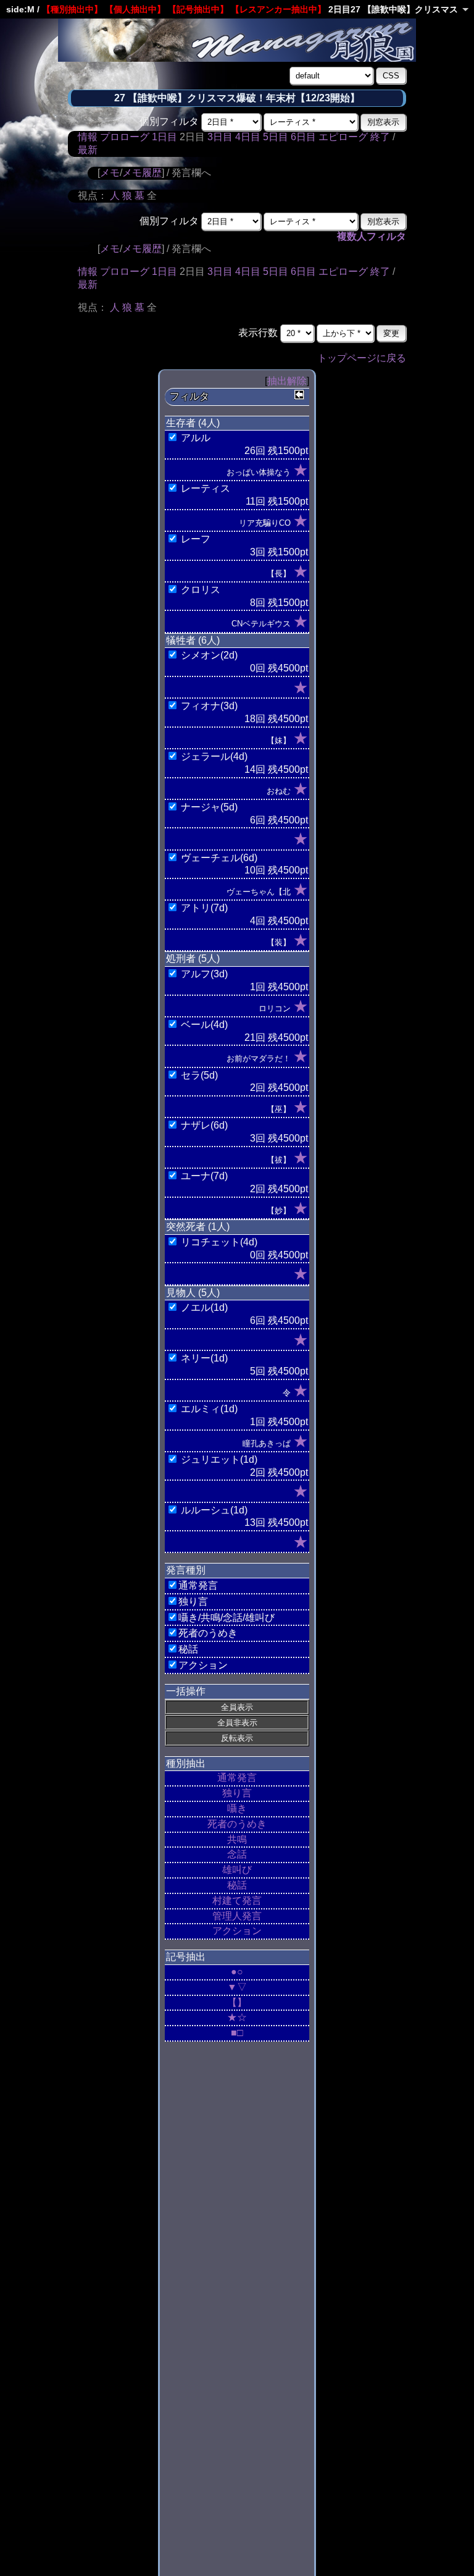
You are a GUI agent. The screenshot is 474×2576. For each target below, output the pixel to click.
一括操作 (186, 1691)
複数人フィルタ (372, 236)
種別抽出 (186, 1763)
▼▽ (237, 1987)
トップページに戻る (362, 358)
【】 (237, 2002)
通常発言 (237, 1778)
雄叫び (237, 1870)
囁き (237, 1808)
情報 (88, 137)
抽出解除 (287, 381)
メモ (110, 173)
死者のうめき (237, 1824)
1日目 (164, 137)
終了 (380, 137)
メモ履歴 (142, 173)
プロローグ (125, 137)
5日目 (276, 137)
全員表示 (237, 1707)
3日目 (220, 137)
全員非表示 (237, 1723)
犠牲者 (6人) (193, 640)
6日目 (303, 137)
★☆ (237, 2017)
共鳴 (237, 1839)
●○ (237, 1972)
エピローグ (343, 137)
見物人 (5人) (193, 1293)
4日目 (248, 137)
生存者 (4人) (193, 423)
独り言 (237, 1793)
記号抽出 (186, 1957)
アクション (237, 1931)
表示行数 (258, 333)
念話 (237, 1854)
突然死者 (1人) (198, 1227)
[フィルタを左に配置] (299, 395)
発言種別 (186, 1570)
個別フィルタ (169, 121)
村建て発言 (237, 1900)
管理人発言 (237, 1916)
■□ (237, 2033)
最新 (88, 150)
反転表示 (237, 1738)
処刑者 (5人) (193, 958)
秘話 (237, 1885)
